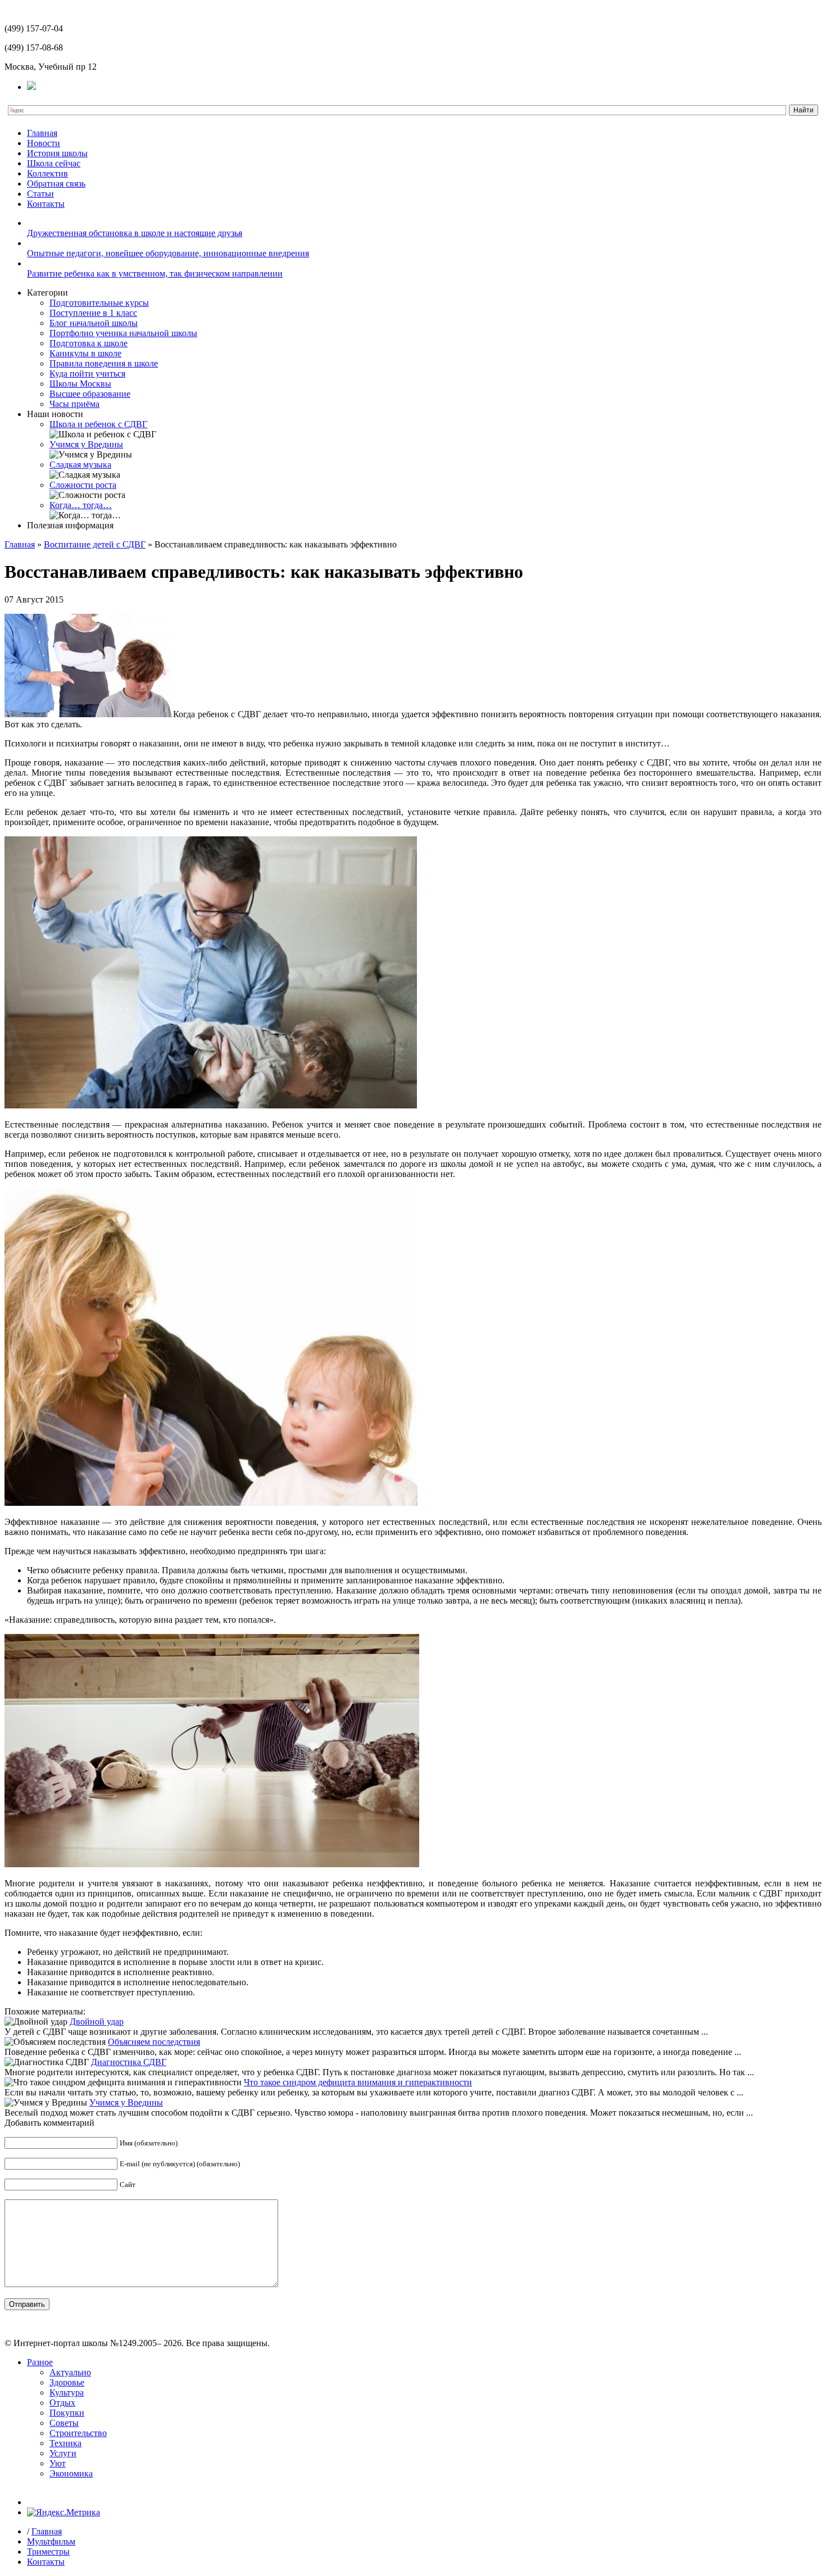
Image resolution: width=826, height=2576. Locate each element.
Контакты (46, 204)
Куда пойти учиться (87, 374)
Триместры (48, 2552)
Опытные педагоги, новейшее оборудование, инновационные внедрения (168, 253)
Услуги (63, 2453)
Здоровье (67, 2382)
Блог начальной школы (94, 323)
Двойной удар (97, 2022)
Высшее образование (90, 394)
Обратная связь (56, 184)
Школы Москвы (80, 384)
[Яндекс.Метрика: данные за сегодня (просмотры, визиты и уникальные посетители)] (63, 2512)
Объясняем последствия (154, 2042)
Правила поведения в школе (104, 363)
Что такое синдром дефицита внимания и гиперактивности (358, 2082)
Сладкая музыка (80, 465)
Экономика (71, 2473)
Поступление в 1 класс (93, 313)
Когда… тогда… (81, 505)
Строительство (78, 2433)
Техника (65, 2443)
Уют (58, 2463)
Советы (64, 2423)
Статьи (40, 194)
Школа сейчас (54, 163)
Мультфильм (51, 2541)
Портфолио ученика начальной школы (123, 333)
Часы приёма (74, 404)
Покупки (67, 2413)
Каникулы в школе (85, 353)
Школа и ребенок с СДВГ (98, 424)
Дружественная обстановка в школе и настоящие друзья (135, 233)
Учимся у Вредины (86, 444)
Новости (44, 143)
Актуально (70, 2372)
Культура (67, 2392)
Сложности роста (83, 485)
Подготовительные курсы (99, 303)
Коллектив (47, 173)
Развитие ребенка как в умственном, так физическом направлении (155, 273)
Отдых (62, 2403)
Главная (42, 133)
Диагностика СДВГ (129, 2062)
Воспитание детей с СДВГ (95, 544)
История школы (57, 153)
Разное (40, 2362)
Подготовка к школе (88, 343)
